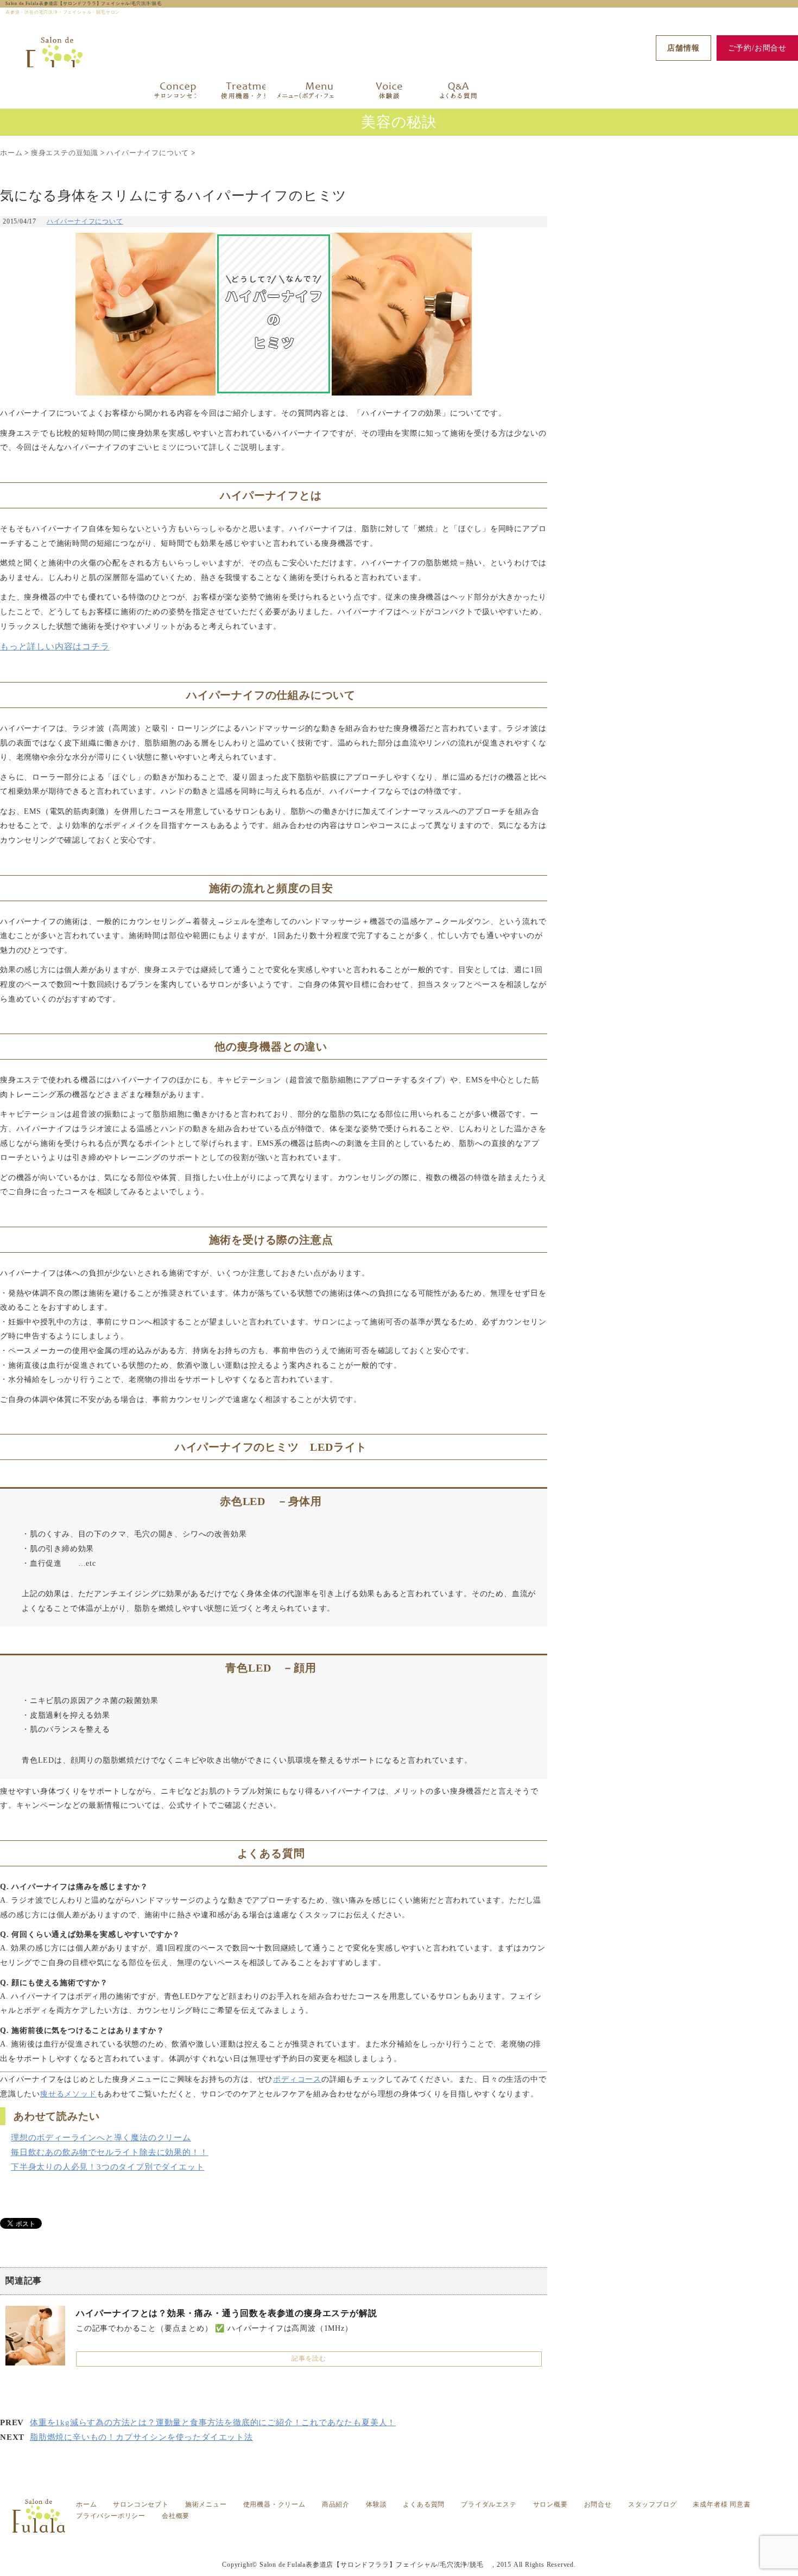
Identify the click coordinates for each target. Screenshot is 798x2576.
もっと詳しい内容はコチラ (55, 646)
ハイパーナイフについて (85, 221)
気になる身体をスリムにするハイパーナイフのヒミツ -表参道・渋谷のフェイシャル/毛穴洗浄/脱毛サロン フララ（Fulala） (410, 2536)
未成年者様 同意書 (721, 2504)
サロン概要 (550, 2504)
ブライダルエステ (489, 2504)
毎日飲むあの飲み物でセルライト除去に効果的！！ (109, 2152)
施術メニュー (206, 2504)
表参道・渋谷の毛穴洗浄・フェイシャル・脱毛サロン (410, 2543)
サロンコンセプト (141, 2504)
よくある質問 (424, 2504)
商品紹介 (336, 2504)
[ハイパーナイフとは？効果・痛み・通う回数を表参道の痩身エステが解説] (35, 2359)
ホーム (86, 2504)
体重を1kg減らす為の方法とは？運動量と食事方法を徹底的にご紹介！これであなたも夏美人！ (213, 2422)
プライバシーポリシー (111, 2516)
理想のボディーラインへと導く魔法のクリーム (101, 2138)
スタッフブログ (653, 2504)
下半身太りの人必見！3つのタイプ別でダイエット (107, 2167)
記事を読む (309, 2358)
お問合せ (598, 2504)
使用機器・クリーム (274, 2504)
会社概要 (176, 2516)
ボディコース (297, 2079)
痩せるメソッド (68, 2094)
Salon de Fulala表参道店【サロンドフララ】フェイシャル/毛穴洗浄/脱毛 (86, 4)
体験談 (376, 2504)
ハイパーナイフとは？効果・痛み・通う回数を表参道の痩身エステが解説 (226, 2313)
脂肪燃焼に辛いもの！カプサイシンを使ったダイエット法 (141, 2437)
